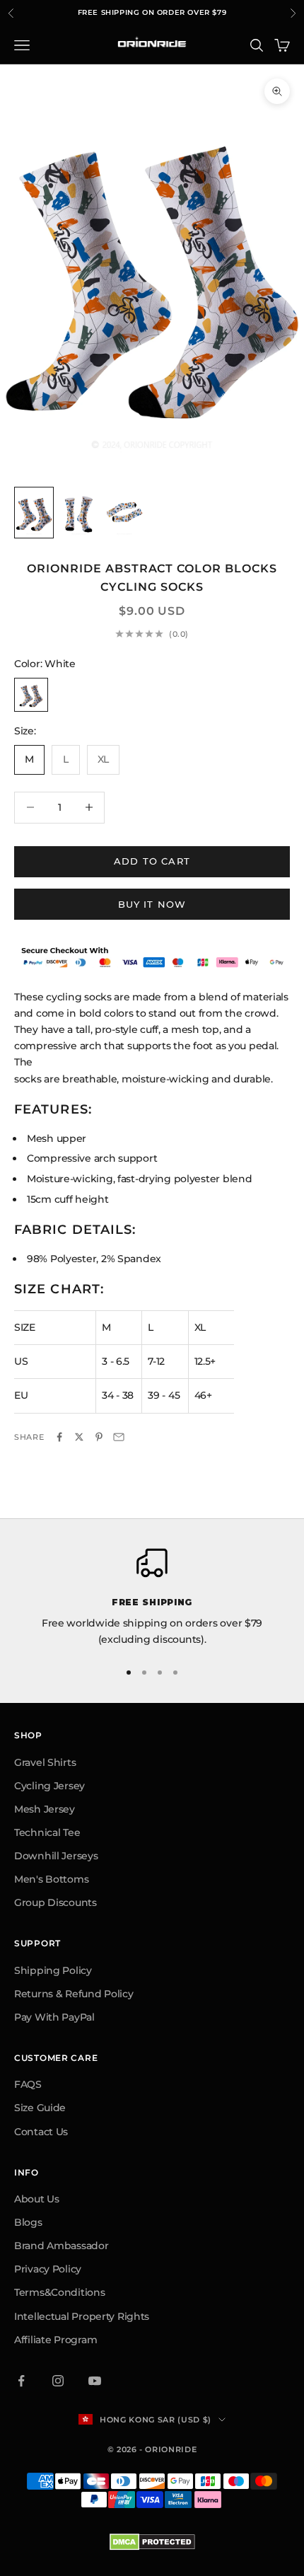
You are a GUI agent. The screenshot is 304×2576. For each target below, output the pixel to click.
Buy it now (152, 904)
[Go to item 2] (79, 513)
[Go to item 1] (34, 513)
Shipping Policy (53, 1970)
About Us (37, 2199)
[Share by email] (119, 1437)
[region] (152, 1598)
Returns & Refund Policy (74, 1994)
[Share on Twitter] (79, 1437)
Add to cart (152, 861)
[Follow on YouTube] (95, 2381)
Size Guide (40, 2108)
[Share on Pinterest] (99, 1437)
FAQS (28, 2084)
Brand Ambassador (62, 2246)
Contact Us (41, 2132)
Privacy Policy (48, 2269)
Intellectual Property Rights (82, 2316)
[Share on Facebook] (59, 1437)
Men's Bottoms (51, 1879)
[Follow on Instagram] (58, 2381)
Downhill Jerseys (56, 1856)
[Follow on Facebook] (21, 2381)
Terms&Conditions (60, 2292)
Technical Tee (47, 1832)
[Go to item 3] (124, 513)
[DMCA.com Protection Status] (152, 2542)
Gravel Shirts (45, 1762)
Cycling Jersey (49, 1786)
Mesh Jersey (45, 1809)
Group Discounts (55, 1902)
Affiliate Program (55, 2340)
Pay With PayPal (54, 2017)
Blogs (28, 2222)
